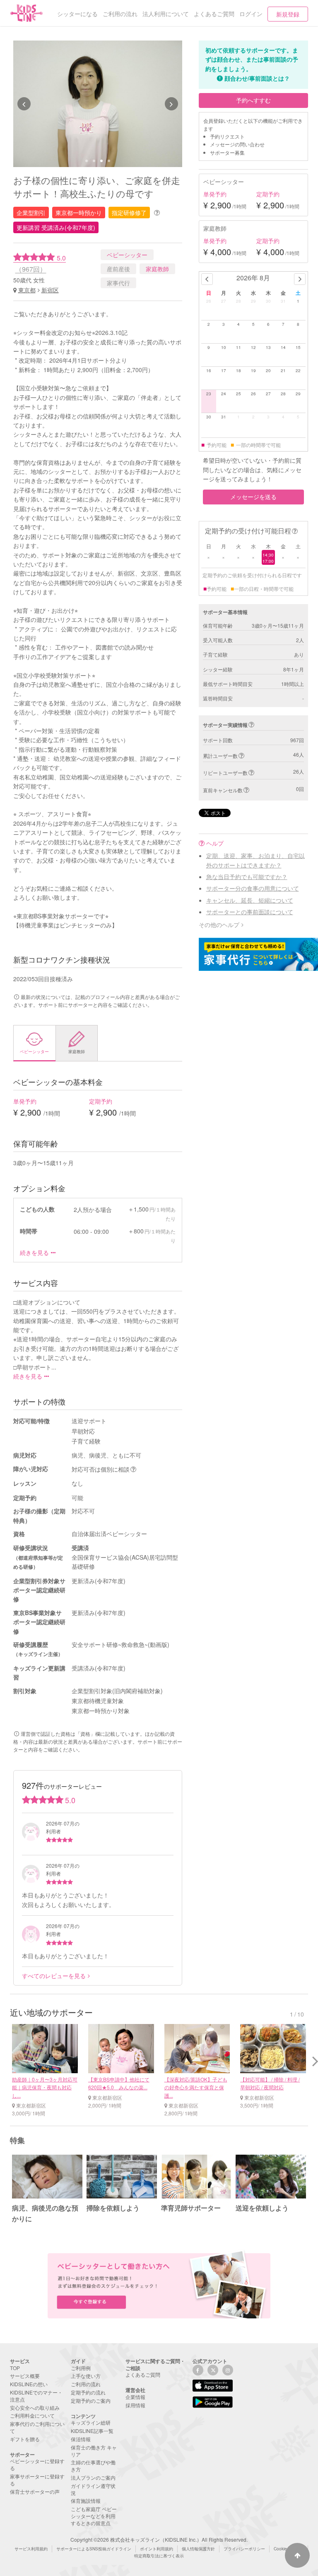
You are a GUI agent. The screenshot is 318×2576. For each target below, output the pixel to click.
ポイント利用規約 (157, 2549)
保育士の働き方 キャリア (94, 2451)
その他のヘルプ (219, 925)
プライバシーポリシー (244, 2549)
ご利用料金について (32, 2415)
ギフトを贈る (25, 2439)
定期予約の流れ (88, 2392)
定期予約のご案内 (91, 2400)
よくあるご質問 (143, 2374)
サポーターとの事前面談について (250, 912)
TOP (15, 2368)
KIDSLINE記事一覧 (92, 2431)
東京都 (27, 290)
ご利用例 (81, 2368)
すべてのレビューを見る (54, 1976)
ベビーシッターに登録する (37, 2464)
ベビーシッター (127, 255)
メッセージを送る (253, 497)
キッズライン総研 (91, 2422)
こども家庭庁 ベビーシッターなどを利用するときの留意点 (94, 2516)
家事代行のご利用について (37, 2427)
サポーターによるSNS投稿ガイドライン (94, 2549)
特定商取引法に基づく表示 (159, 2556)
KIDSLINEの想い (29, 2384)
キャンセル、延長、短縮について (250, 900)
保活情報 (81, 2439)
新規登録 (288, 14)
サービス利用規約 (31, 2549)
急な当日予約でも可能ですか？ (247, 877)
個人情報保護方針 (198, 2549)
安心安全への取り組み (35, 2408)
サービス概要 (25, 2376)
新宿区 (50, 290)
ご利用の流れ (86, 2384)
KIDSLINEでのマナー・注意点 (36, 2396)
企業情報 (135, 2397)
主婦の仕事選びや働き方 (93, 2466)
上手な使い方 (86, 2376)
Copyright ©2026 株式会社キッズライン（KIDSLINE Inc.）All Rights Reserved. (159, 2539)
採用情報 (135, 2405)
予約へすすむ (253, 100)
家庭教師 (157, 269)
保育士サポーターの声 (35, 2491)
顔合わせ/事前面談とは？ (257, 78)
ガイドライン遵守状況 (93, 2489)
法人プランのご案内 (93, 2477)
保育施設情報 (86, 2501)
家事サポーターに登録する (37, 2480)
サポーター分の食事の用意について (253, 888)
